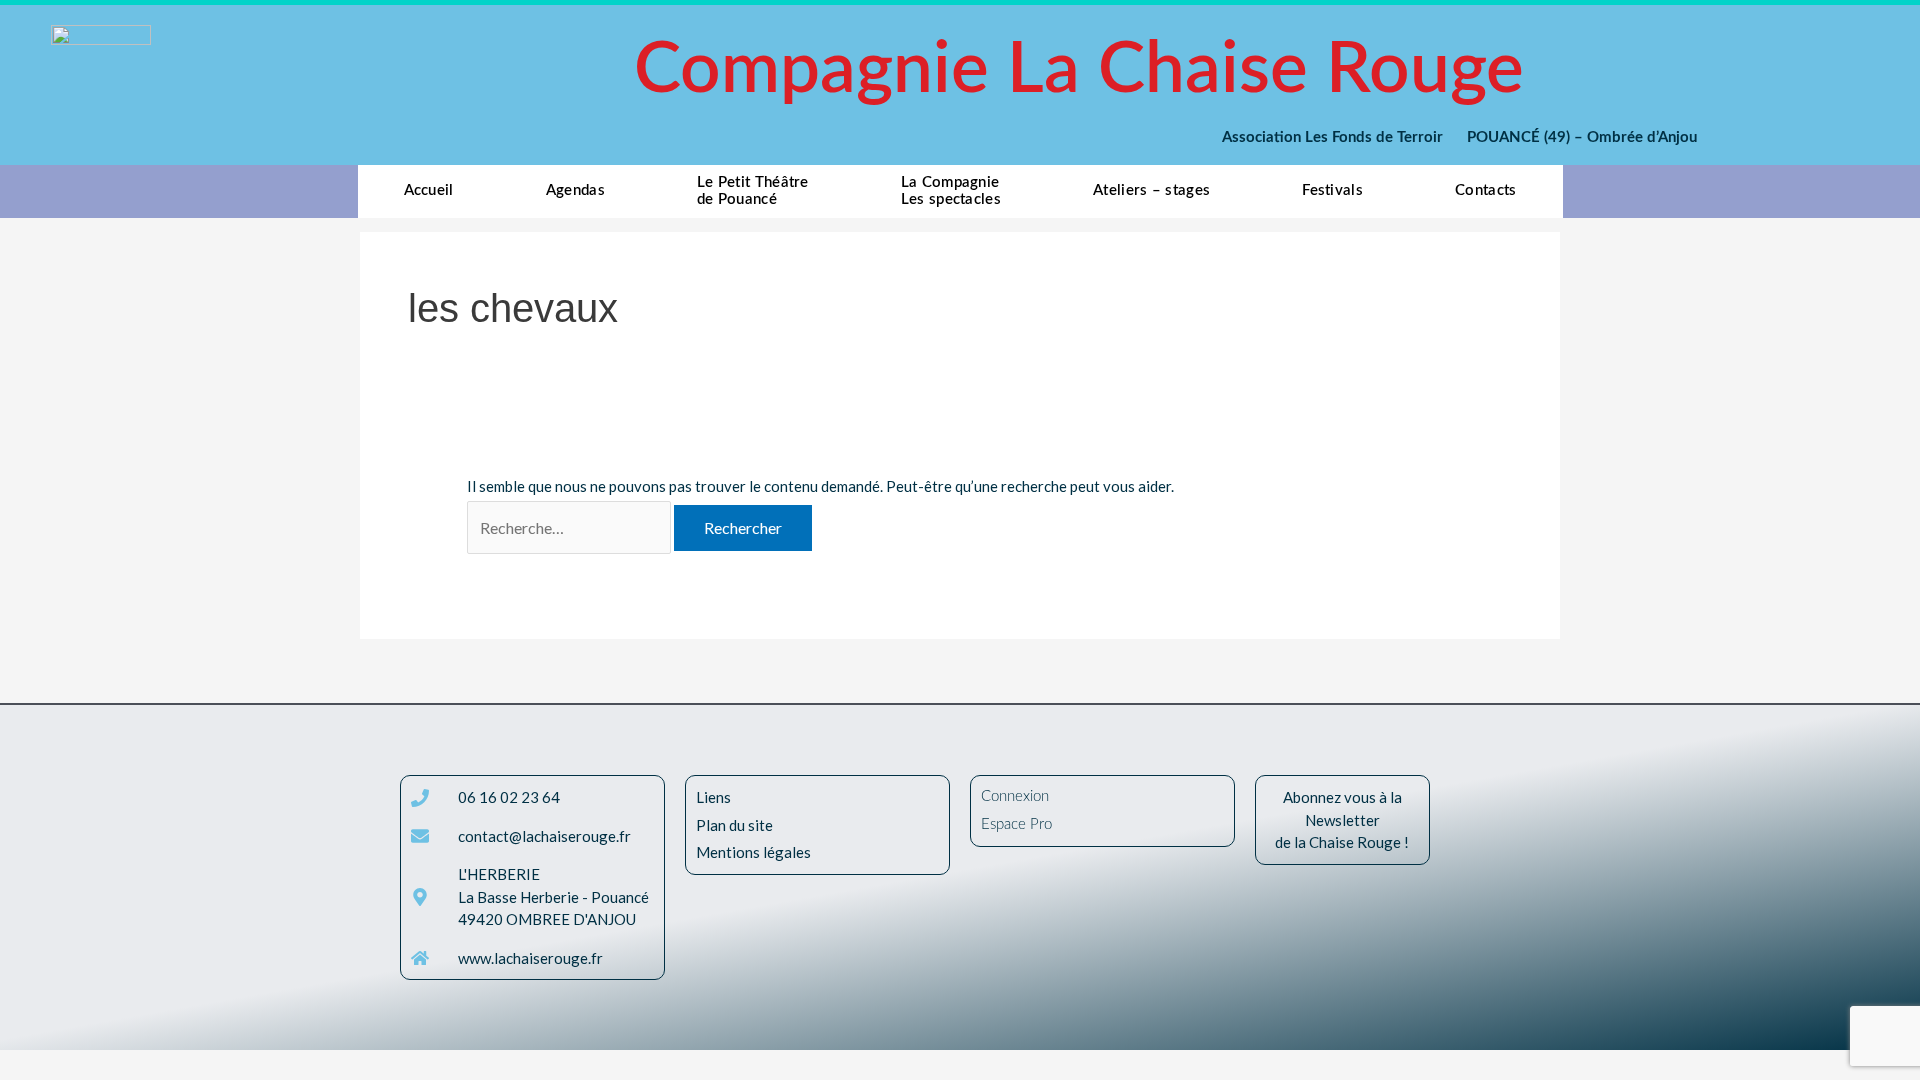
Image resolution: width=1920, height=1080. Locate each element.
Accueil (429, 190)
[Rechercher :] (570, 527)
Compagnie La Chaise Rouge (1079, 70)
